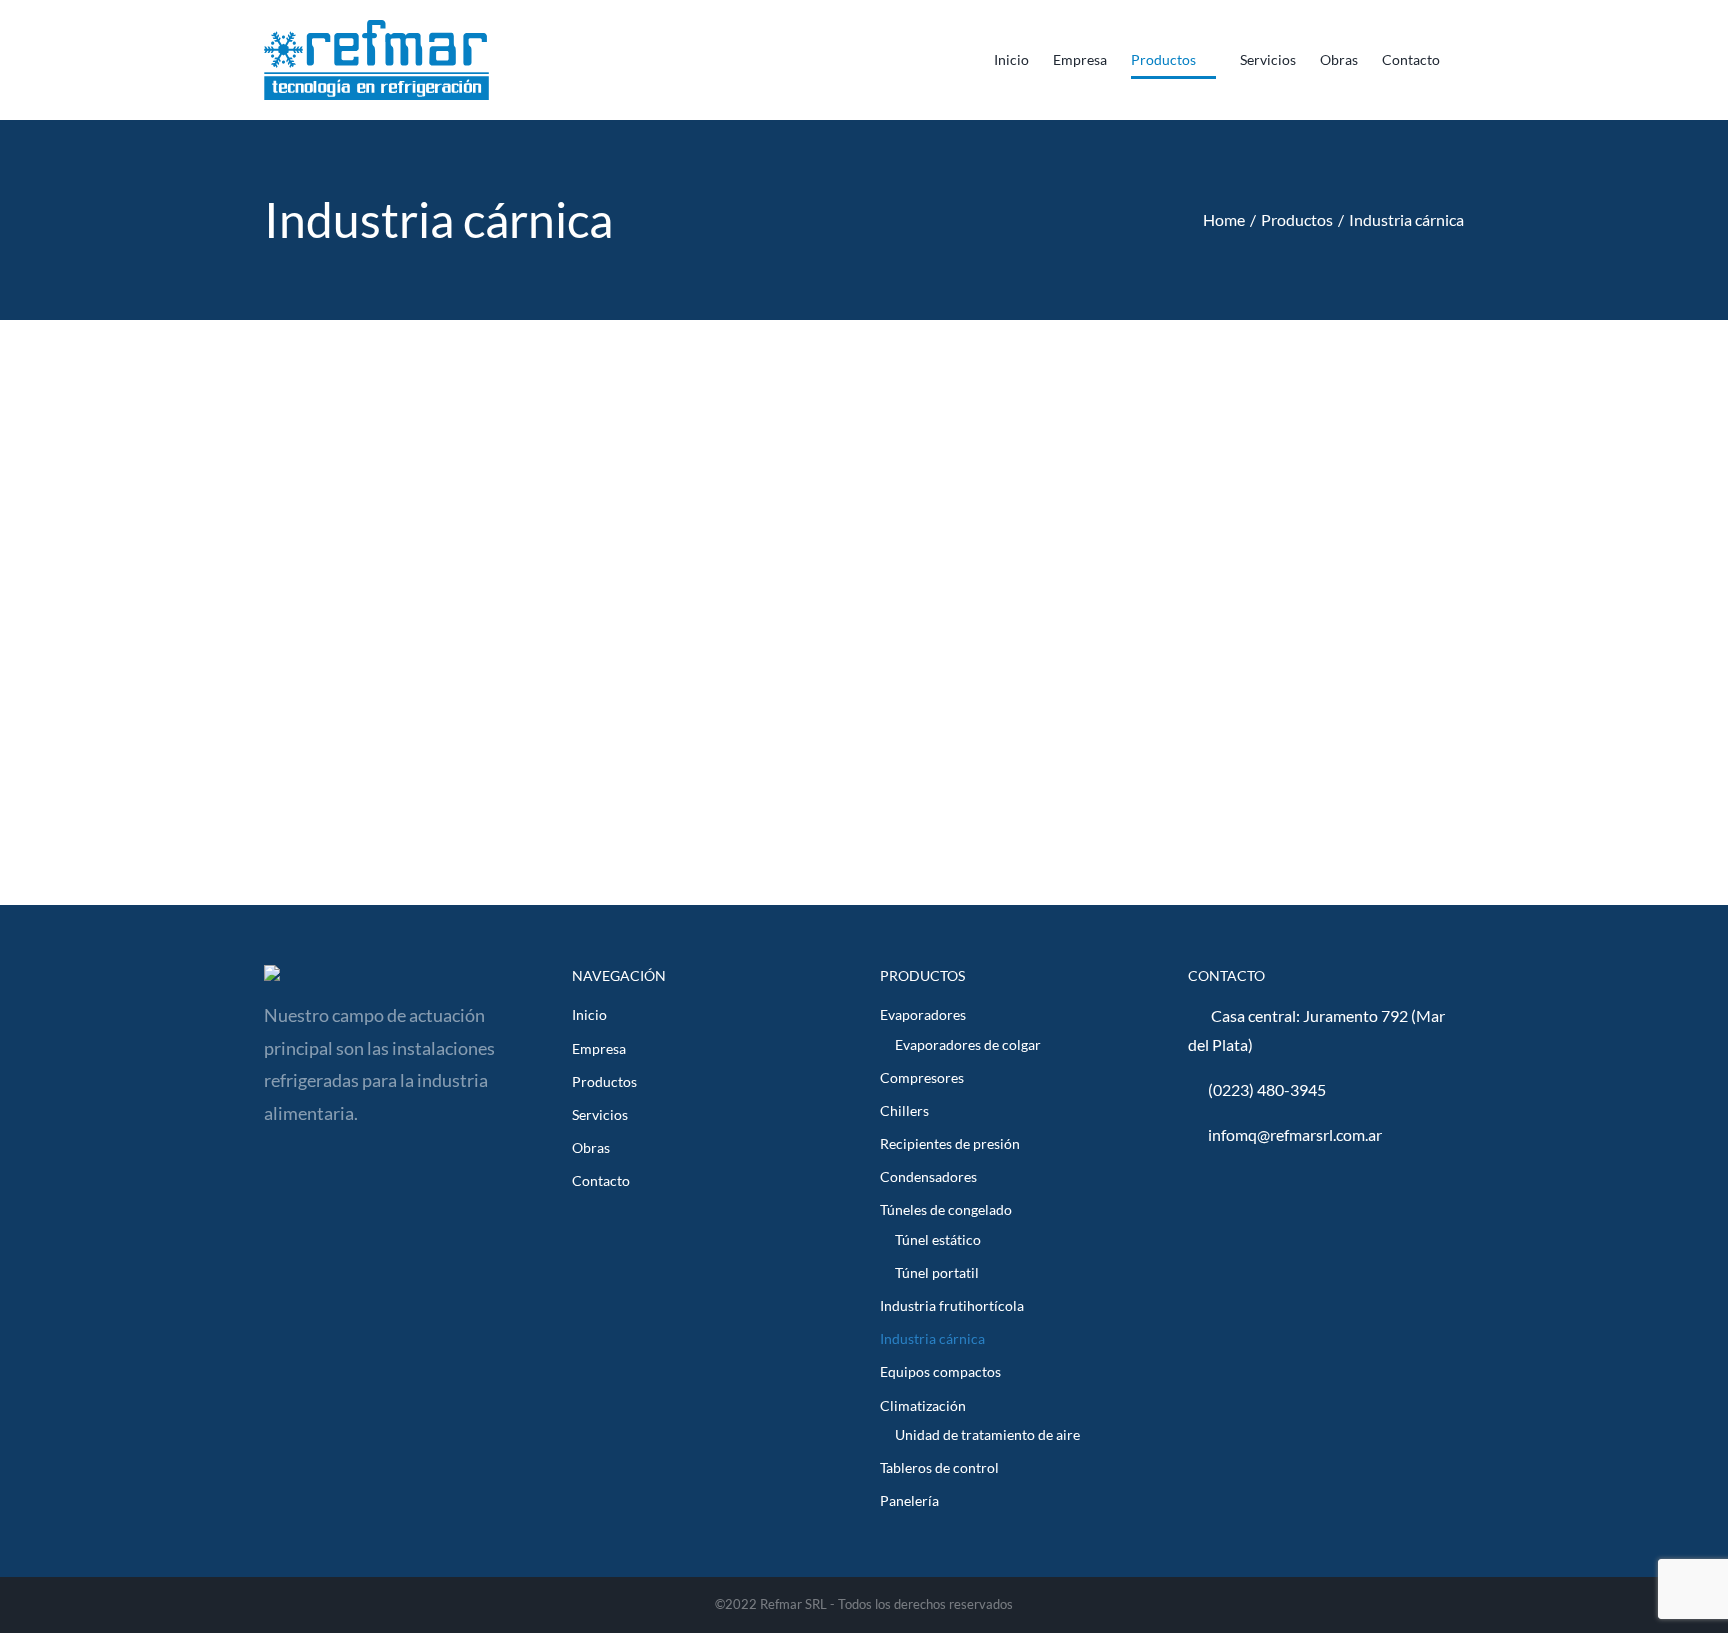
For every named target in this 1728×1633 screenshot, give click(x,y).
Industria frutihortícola (952, 1305)
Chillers (904, 1110)
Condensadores (928, 1176)
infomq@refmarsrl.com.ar (1295, 1134)
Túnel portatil (937, 1272)
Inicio (589, 1014)
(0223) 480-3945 (1267, 1089)
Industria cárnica (932, 1338)
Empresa (599, 1048)
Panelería (909, 1500)
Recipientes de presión (950, 1143)
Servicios (600, 1114)
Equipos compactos (940, 1371)
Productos (604, 1081)
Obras (591, 1147)
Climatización (923, 1405)
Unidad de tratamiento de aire (987, 1434)
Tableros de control (939, 1467)
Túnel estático (938, 1239)
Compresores (922, 1077)
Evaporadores (923, 1014)
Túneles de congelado (946, 1209)
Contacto (601, 1180)
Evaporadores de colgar (968, 1044)
